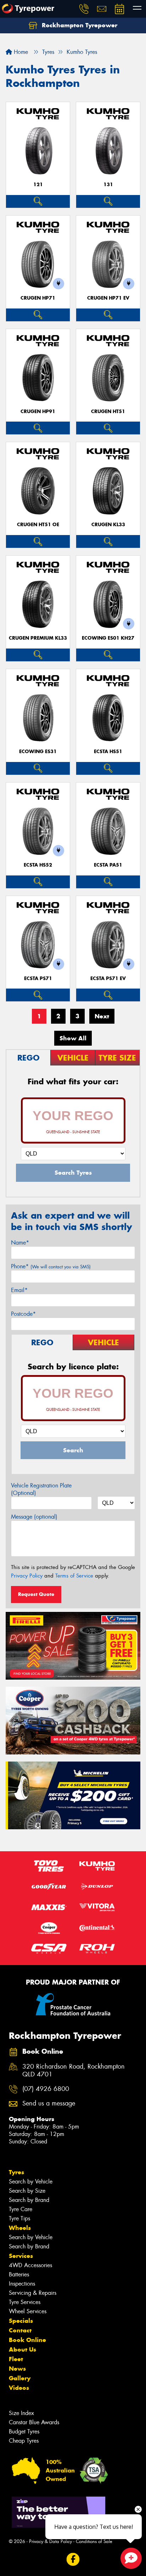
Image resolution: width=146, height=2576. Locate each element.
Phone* (51, 1266)
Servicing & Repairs (33, 2293)
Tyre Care (21, 2209)
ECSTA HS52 (38, 865)
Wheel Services (28, 2311)
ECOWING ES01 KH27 (108, 638)
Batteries (19, 2274)
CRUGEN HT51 (108, 411)
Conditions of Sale (94, 2541)
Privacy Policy (27, 1576)
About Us (23, 2349)
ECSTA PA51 (108, 865)
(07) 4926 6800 (46, 2089)
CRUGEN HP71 (38, 298)
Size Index (21, 2413)
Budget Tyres (24, 2432)
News (17, 2369)
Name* (20, 1243)
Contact (20, 2330)
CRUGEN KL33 (108, 525)
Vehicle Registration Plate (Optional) (41, 1489)
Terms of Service (74, 1576)
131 (108, 185)
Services (21, 2256)
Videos (19, 2388)
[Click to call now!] (84, 9)
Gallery (20, 2378)
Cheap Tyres (24, 2441)
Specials (21, 2321)
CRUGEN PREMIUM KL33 (38, 638)
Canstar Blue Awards (34, 2422)
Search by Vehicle (31, 2182)
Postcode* (23, 1314)
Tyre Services (25, 2302)
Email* (19, 1290)
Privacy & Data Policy (50, 2541)
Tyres (16, 2172)
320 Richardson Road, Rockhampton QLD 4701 (74, 2071)
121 (38, 185)
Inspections (22, 2284)
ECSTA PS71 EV (108, 978)
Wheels (20, 2228)
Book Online (27, 2340)
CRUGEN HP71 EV (108, 298)
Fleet (16, 2359)
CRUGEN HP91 (38, 411)
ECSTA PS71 (38, 978)
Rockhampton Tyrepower (79, 25)
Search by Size (27, 2191)
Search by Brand (29, 2200)
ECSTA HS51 (108, 752)
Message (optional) (34, 1517)
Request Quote (36, 1594)
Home (20, 52)
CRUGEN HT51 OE (38, 525)
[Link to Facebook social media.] (73, 2560)
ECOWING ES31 (38, 752)
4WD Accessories (30, 2265)
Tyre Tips (19, 2218)
